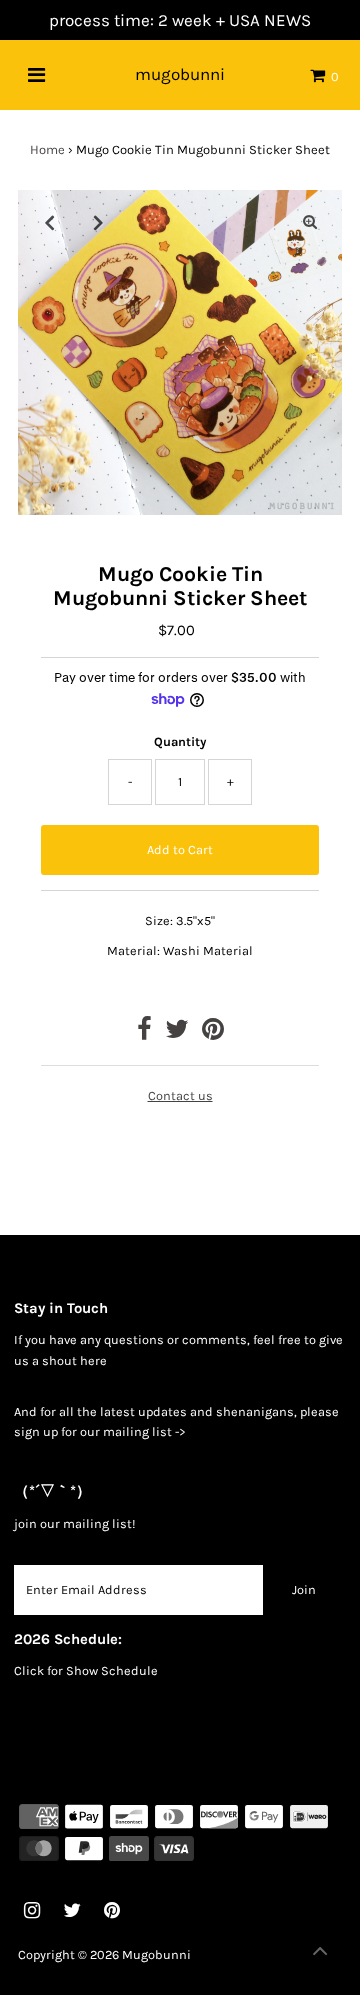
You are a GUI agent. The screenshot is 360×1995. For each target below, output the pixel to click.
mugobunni (180, 74)
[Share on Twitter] (177, 1033)
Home (47, 149)
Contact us (180, 1096)
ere (97, 1360)
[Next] (99, 222)
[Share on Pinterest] (213, 1033)
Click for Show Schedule (86, 1670)
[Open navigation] (36, 75)
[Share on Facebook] (144, 1033)
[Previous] (50, 222)
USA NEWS (270, 20)
